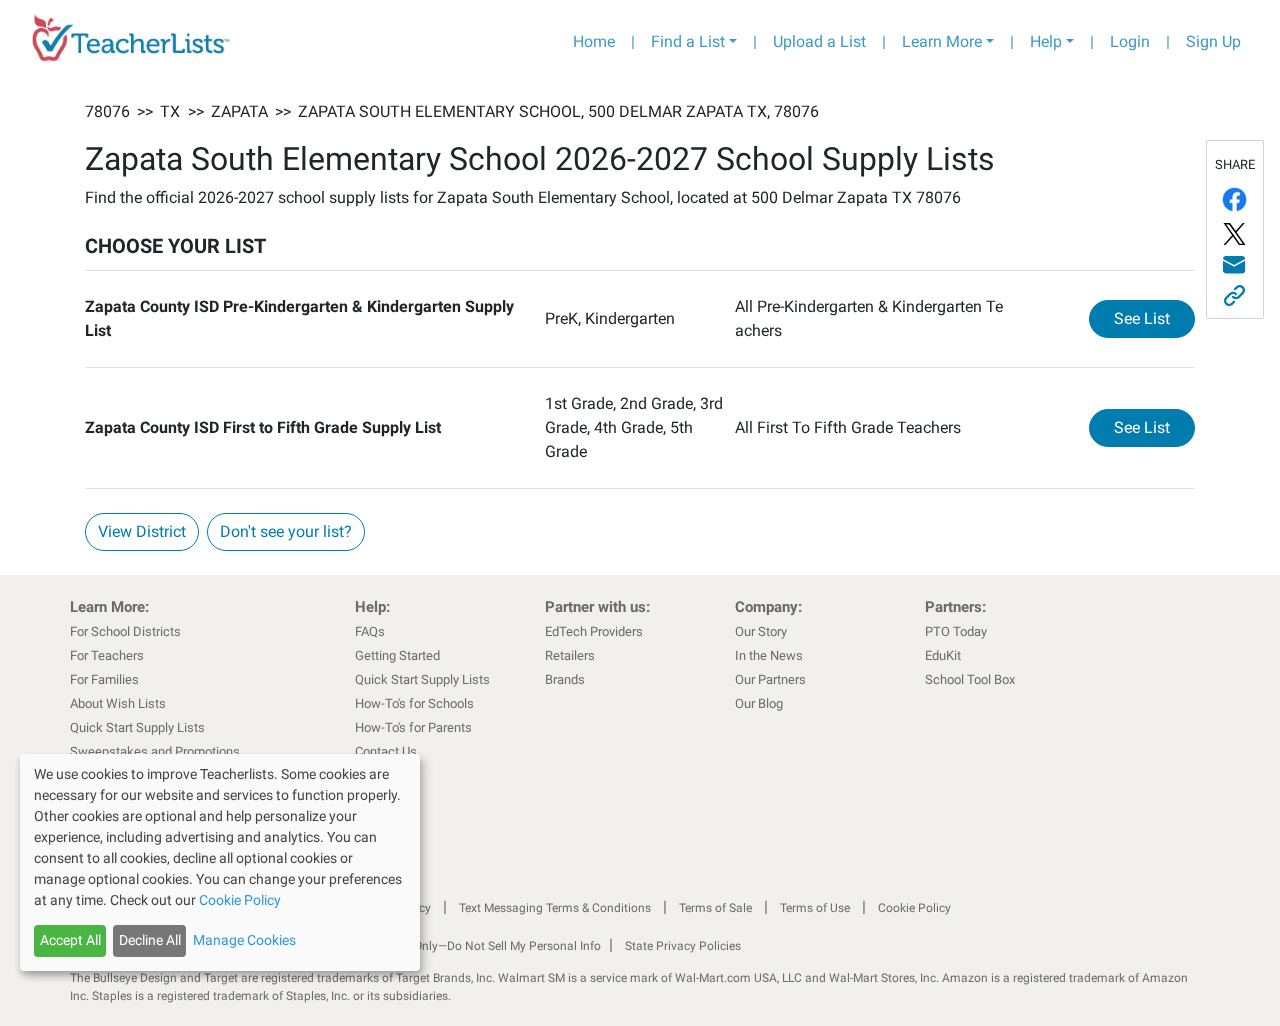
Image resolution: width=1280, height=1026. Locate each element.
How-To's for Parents (413, 727)
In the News (769, 655)
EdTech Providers (594, 631)
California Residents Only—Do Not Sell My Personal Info (452, 946)
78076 (107, 111)
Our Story (761, 631)
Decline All (150, 940)
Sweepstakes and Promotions (155, 751)
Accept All (70, 940)
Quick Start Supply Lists (137, 727)
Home (594, 41)
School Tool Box (970, 679)
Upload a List (819, 41)
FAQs (370, 631)
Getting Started (397, 655)
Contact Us (386, 751)
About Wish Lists (118, 703)
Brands (565, 679)
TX (170, 111)
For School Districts (125, 631)
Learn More (942, 41)
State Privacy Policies (683, 946)
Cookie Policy (914, 908)
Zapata (239, 111)
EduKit (943, 655)
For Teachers (107, 655)
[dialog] (220, 862)
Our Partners (770, 679)
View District (142, 531)
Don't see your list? (286, 531)
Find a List (688, 41)
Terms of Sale (715, 908)
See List (1154, 318)
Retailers (570, 655)
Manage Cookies (244, 940)
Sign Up (1213, 41)
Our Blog (759, 703)
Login (1130, 41)
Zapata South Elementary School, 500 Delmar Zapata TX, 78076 (558, 111)
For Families (104, 679)
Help (1046, 41)
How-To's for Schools (414, 703)
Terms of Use (815, 908)
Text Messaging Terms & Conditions (555, 908)
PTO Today (956, 631)
